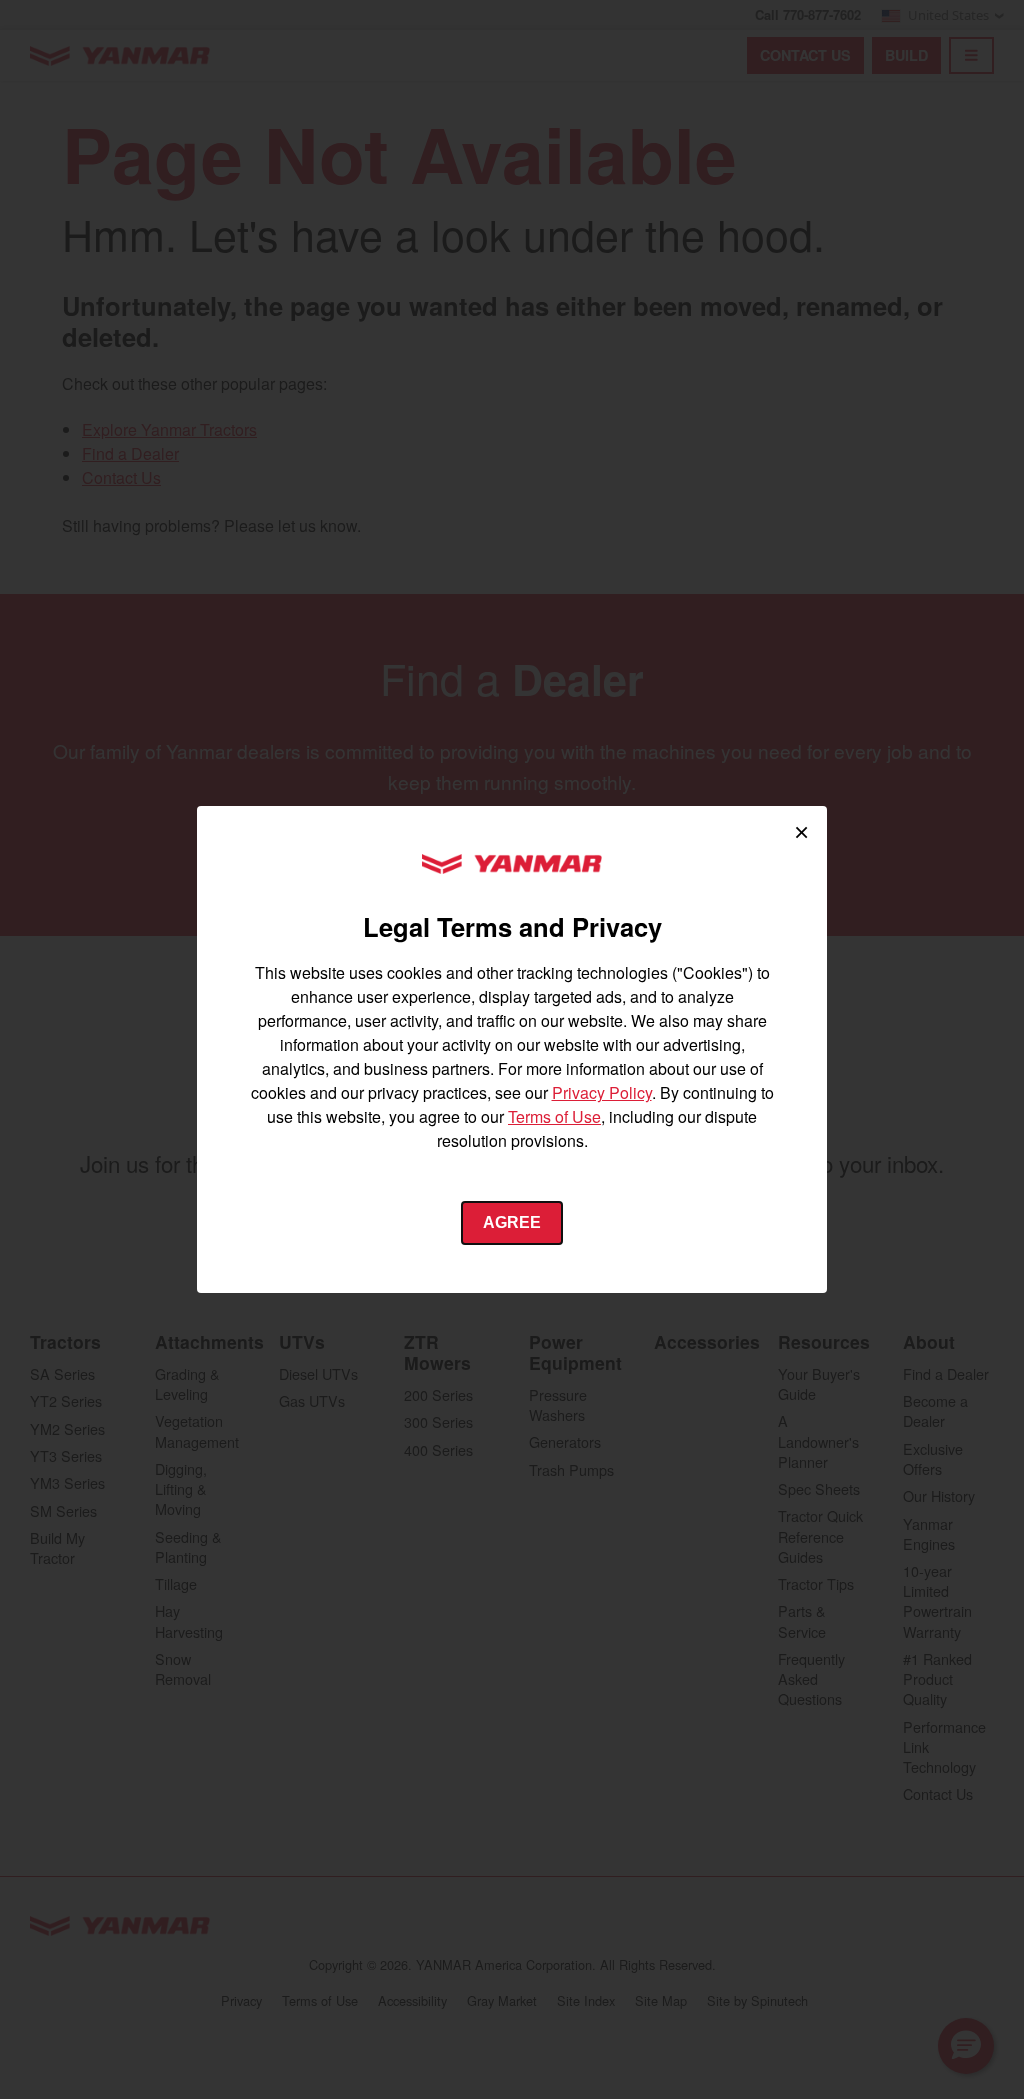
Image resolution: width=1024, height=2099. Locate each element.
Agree (512, 1222)
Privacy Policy (602, 1092)
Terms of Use (554, 1116)
